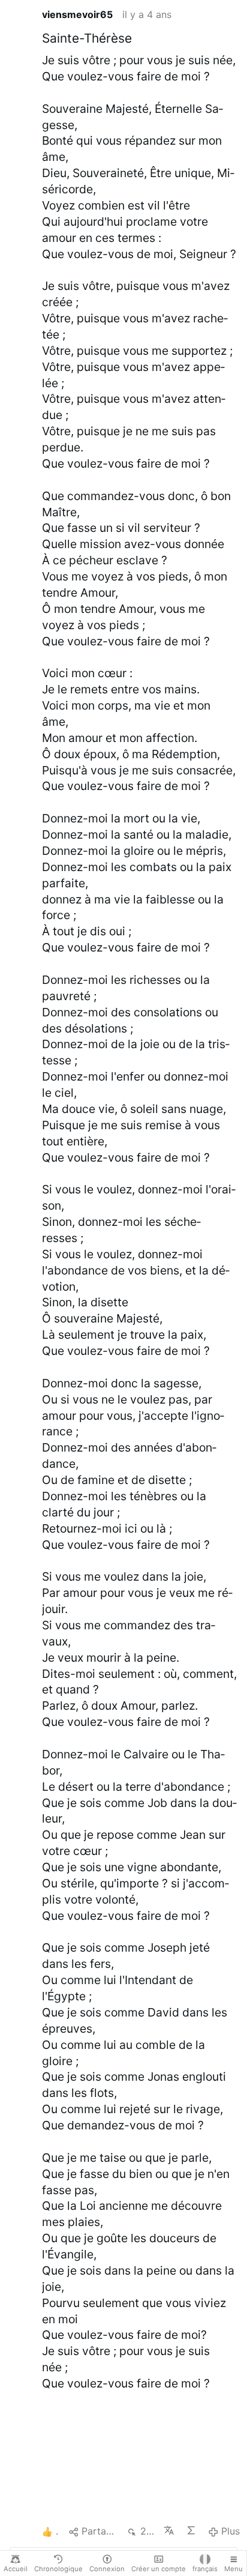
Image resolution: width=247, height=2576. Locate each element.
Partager (99, 2531)
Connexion (107, 2569)
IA (192, 2530)
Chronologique (58, 2569)
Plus (231, 2531)
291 (147, 2531)
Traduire (170, 2530)
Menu (234, 2569)
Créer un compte (159, 2569)
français (205, 2569)
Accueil (16, 2569)
